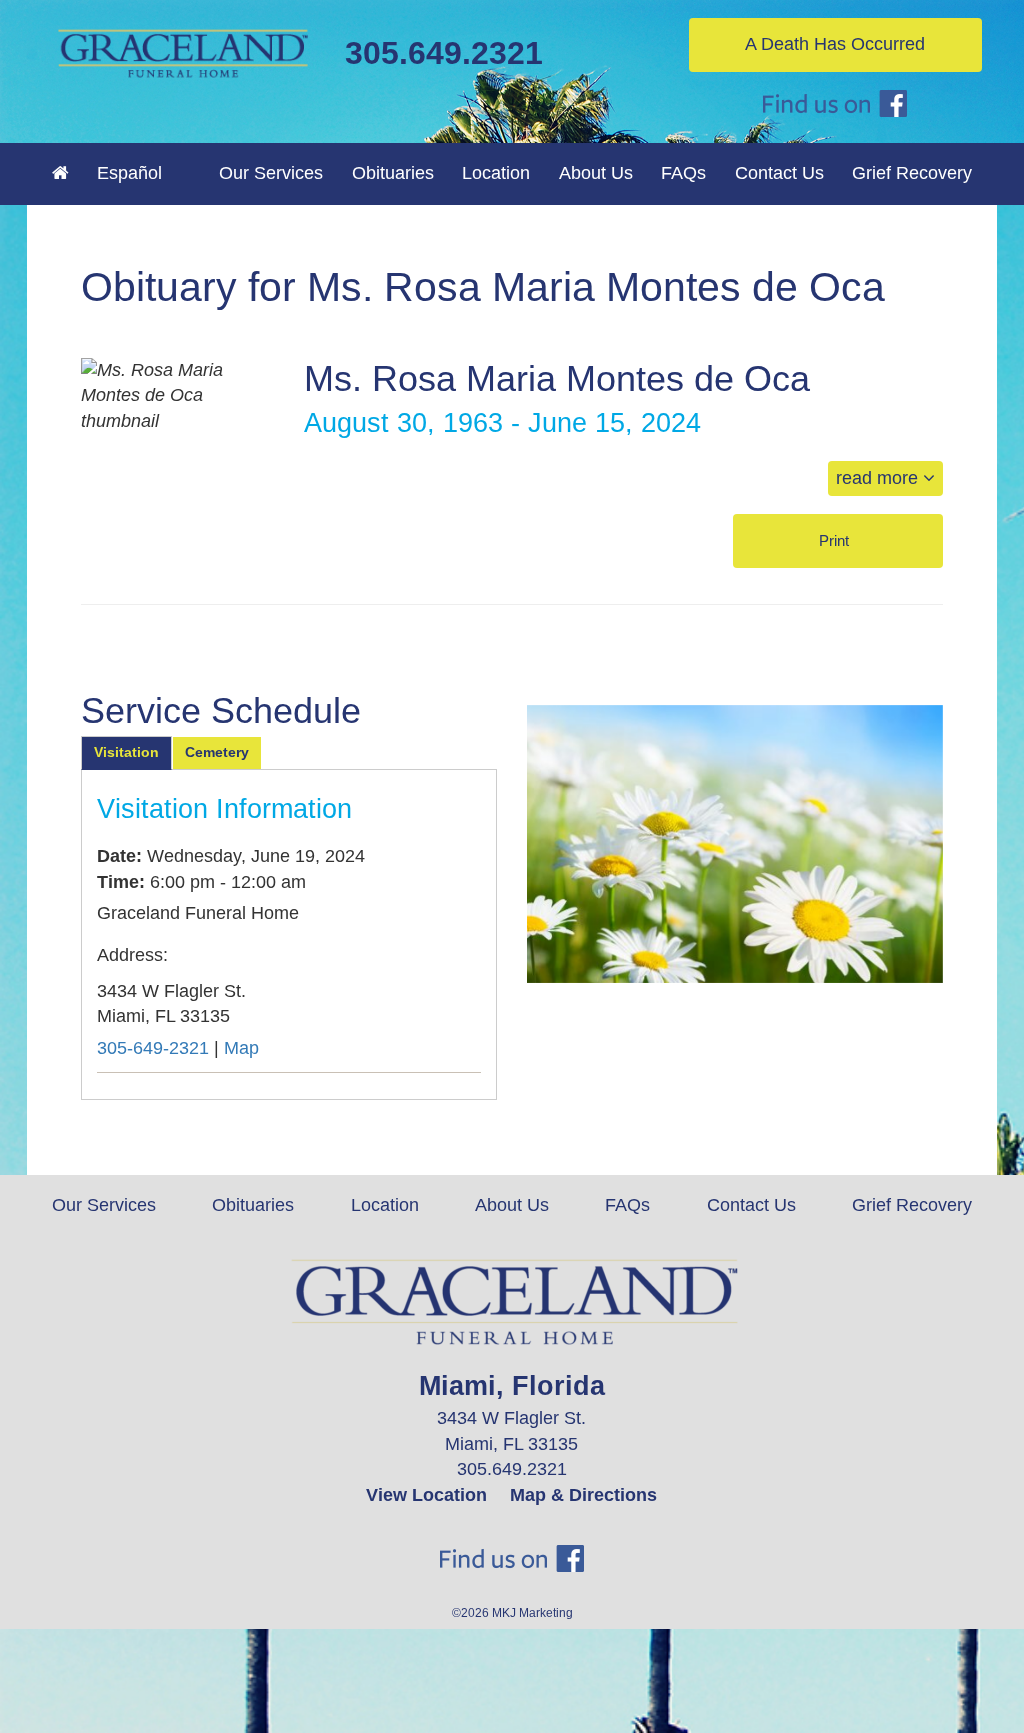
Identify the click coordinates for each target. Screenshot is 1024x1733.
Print (836, 540)
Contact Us (779, 173)
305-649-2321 (153, 1048)
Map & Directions (583, 1495)
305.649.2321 (444, 53)
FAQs (683, 173)
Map (241, 1048)
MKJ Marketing (532, 1613)
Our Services (104, 1205)
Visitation (126, 752)
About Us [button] (596, 173)
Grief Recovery (912, 173)
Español (129, 173)
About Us (512, 1205)
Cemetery (217, 752)
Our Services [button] (271, 173)
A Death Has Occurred (835, 44)
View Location (426, 1495)
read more (879, 478)
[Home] (60, 173)
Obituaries (393, 173)
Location (496, 173)
